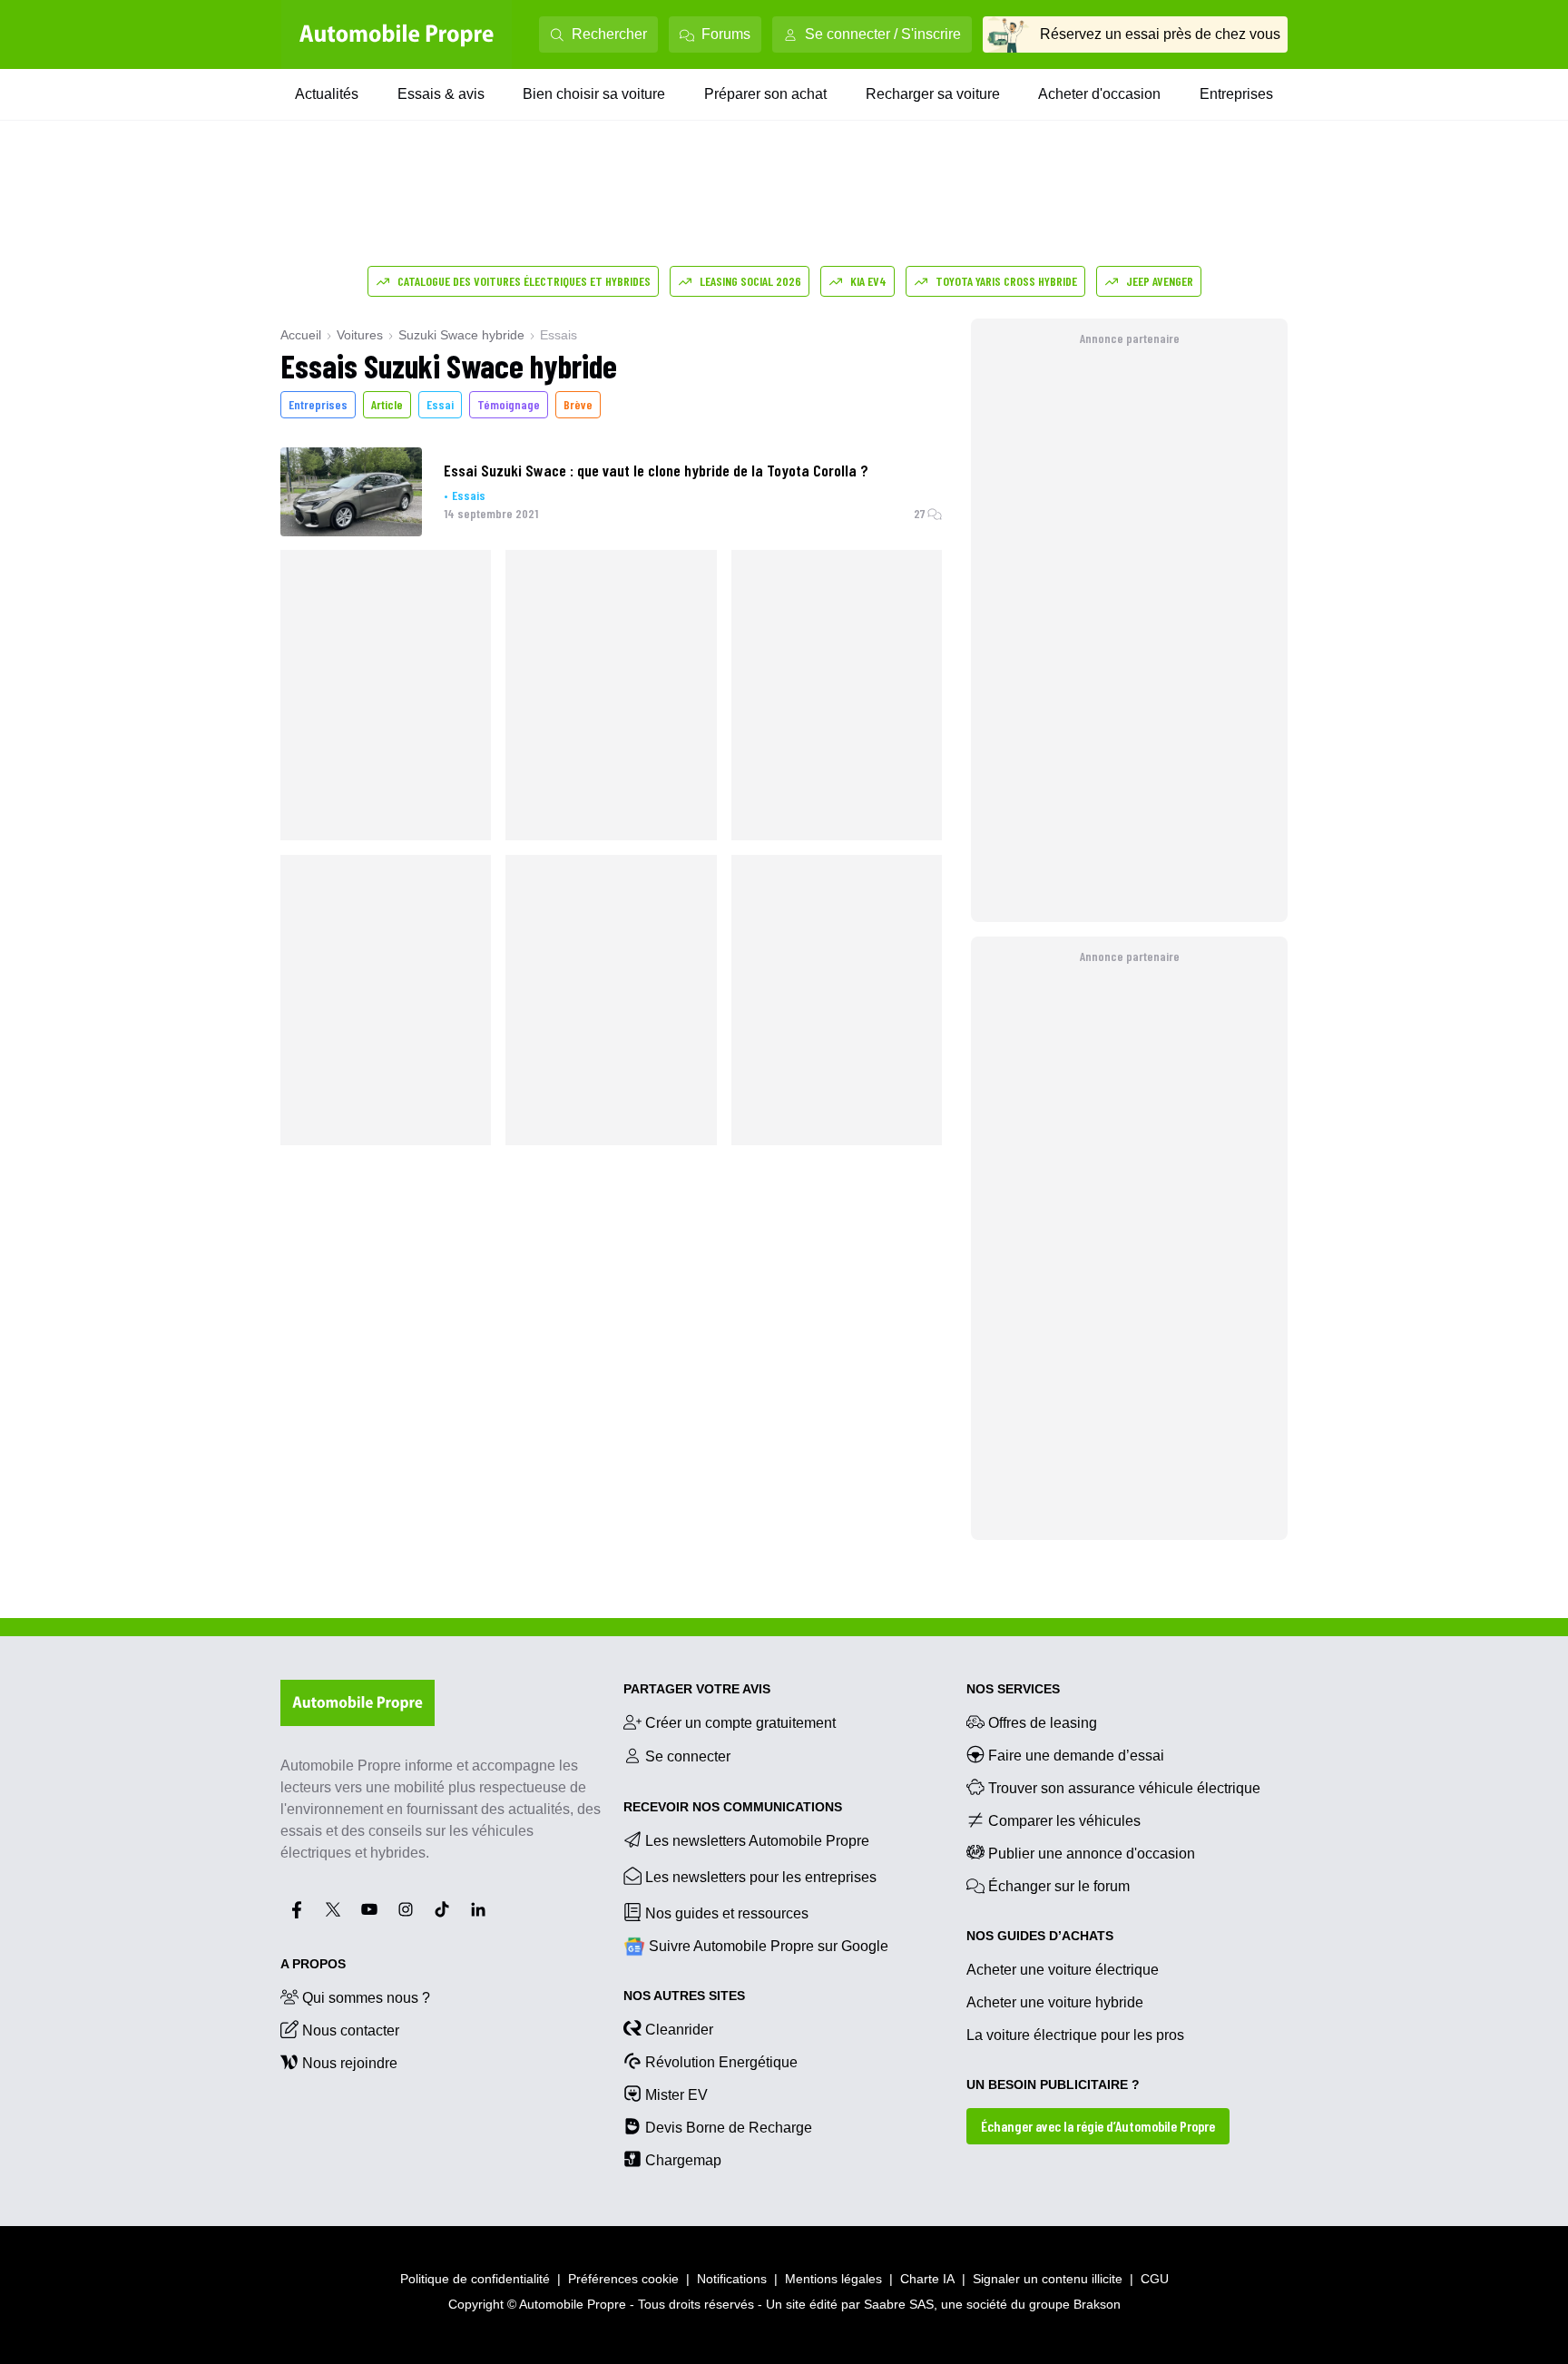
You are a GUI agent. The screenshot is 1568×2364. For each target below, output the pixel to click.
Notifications (732, 2279)
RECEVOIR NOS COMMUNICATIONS (733, 1807)
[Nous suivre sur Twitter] (333, 1909)
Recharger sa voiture (933, 94)
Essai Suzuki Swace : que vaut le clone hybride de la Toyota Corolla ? (656, 470)
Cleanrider (679, 2030)
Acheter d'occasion (1099, 94)
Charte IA (927, 2279)
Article (387, 404)
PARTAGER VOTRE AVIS (697, 1689)
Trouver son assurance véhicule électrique (1124, 1788)
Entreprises (1236, 94)
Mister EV (676, 2095)
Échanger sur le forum (1059, 1886)
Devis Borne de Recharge (729, 2128)
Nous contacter (351, 2030)
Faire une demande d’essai (1076, 1756)
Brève (578, 404)
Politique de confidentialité (475, 2279)
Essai (440, 404)
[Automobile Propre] (397, 34)
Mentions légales (833, 2279)
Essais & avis (441, 94)
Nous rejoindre (350, 2063)
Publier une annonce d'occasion (1092, 1854)
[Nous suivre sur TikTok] (442, 1909)
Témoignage (509, 404)
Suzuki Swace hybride (461, 335)
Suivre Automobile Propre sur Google (769, 1946)
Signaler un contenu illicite (1048, 2279)
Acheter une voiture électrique (1063, 1970)
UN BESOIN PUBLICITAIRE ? (1053, 2084)
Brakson (1097, 2304)
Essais (469, 495)
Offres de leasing (1043, 1723)
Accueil (301, 335)
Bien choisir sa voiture (594, 94)
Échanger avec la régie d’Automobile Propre (1098, 2126)
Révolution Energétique (721, 2062)
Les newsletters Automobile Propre (757, 1841)
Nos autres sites (684, 1996)
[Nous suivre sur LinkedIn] (478, 1909)
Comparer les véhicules (1064, 1821)
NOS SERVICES (1013, 1689)
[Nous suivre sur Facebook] (297, 1909)
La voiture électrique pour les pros (1075, 2035)
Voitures (360, 335)
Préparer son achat (765, 94)
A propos (313, 1964)
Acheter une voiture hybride (1055, 2002)
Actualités (327, 94)
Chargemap (683, 2160)
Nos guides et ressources (727, 1913)
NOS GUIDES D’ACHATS (1040, 1936)
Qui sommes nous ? (366, 1998)
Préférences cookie (623, 2279)
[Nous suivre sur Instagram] (406, 1909)
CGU (1155, 2279)
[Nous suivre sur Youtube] (369, 1909)
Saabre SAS (899, 2304)
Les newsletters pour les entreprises (761, 1877)
